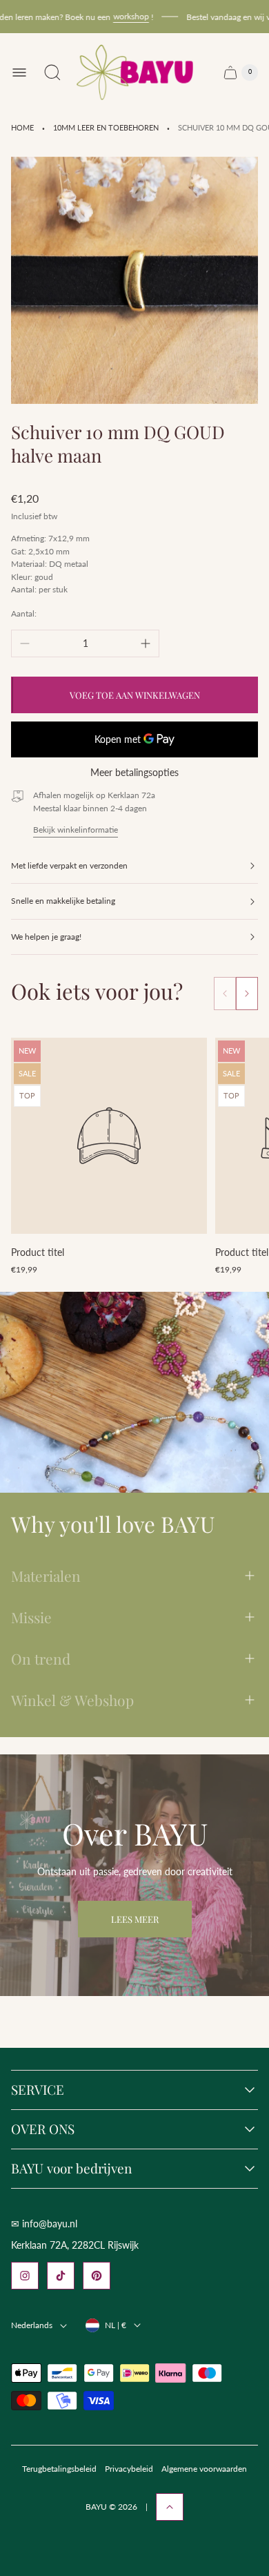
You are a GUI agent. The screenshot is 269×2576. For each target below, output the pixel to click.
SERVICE (38, 2090)
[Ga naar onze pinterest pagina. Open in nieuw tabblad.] (97, 2276)
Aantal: (24, 613)
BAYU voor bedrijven (71, 2169)
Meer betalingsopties (134, 773)
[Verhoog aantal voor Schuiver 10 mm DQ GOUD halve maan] (146, 643)
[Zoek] (52, 72)
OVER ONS (43, 2129)
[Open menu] (19, 72)
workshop (120, 16)
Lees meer (135, 1919)
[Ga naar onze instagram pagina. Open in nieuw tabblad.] (25, 2276)
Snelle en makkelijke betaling (63, 901)
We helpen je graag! (46, 937)
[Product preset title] (109, 1136)
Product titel (38, 1252)
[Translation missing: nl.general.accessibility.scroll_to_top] (170, 2507)
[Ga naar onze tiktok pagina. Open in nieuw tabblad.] (61, 2276)
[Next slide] (247, 994)
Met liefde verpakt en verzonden (69, 865)
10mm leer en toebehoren (106, 128)
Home (22, 128)
